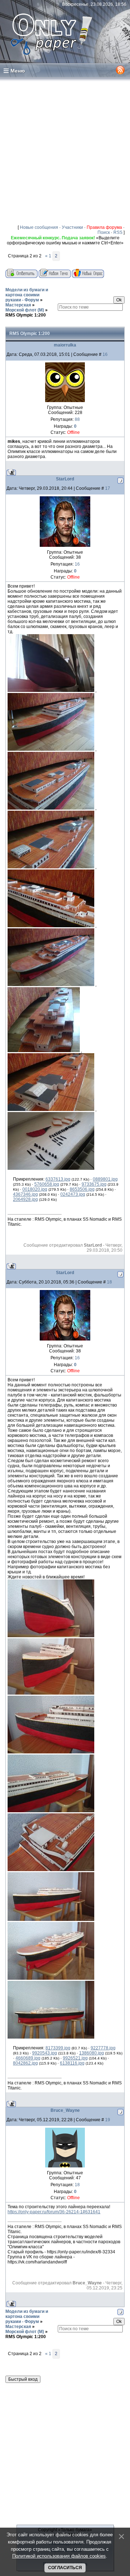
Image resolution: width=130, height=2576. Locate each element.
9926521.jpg (75, 2058)
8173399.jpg (58, 2048)
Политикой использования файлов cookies (59, 2556)
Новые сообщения (39, 227)
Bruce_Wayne (65, 2110)
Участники (72, 227)
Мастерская (18, 305)
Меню (18, 71)
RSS (118, 232)
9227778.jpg (103, 2048)
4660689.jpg (28, 2058)
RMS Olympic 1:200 (26, 315)
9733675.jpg (94, 1184)
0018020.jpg (35, 1189)
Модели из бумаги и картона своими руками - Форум (27, 295)
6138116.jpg (72, 2063)
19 (108, 2120)
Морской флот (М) (25, 310)
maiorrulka (65, 345)
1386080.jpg (92, 2053)
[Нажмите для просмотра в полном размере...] (51, 690)
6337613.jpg (58, 1179)
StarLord (65, 479)
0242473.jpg (73, 1194)
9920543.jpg (45, 2053)
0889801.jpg (105, 1179)
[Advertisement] (65, 151)
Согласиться (65, 2568)
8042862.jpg (25, 2063)
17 (108, 488)
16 (105, 354)
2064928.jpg (25, 1199)
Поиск (104, 232)
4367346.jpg (25, 1194)
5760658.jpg (47, 1184)
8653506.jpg (82, 1189)
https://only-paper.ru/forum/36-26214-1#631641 (54, 2212)
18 (109, 1282)
